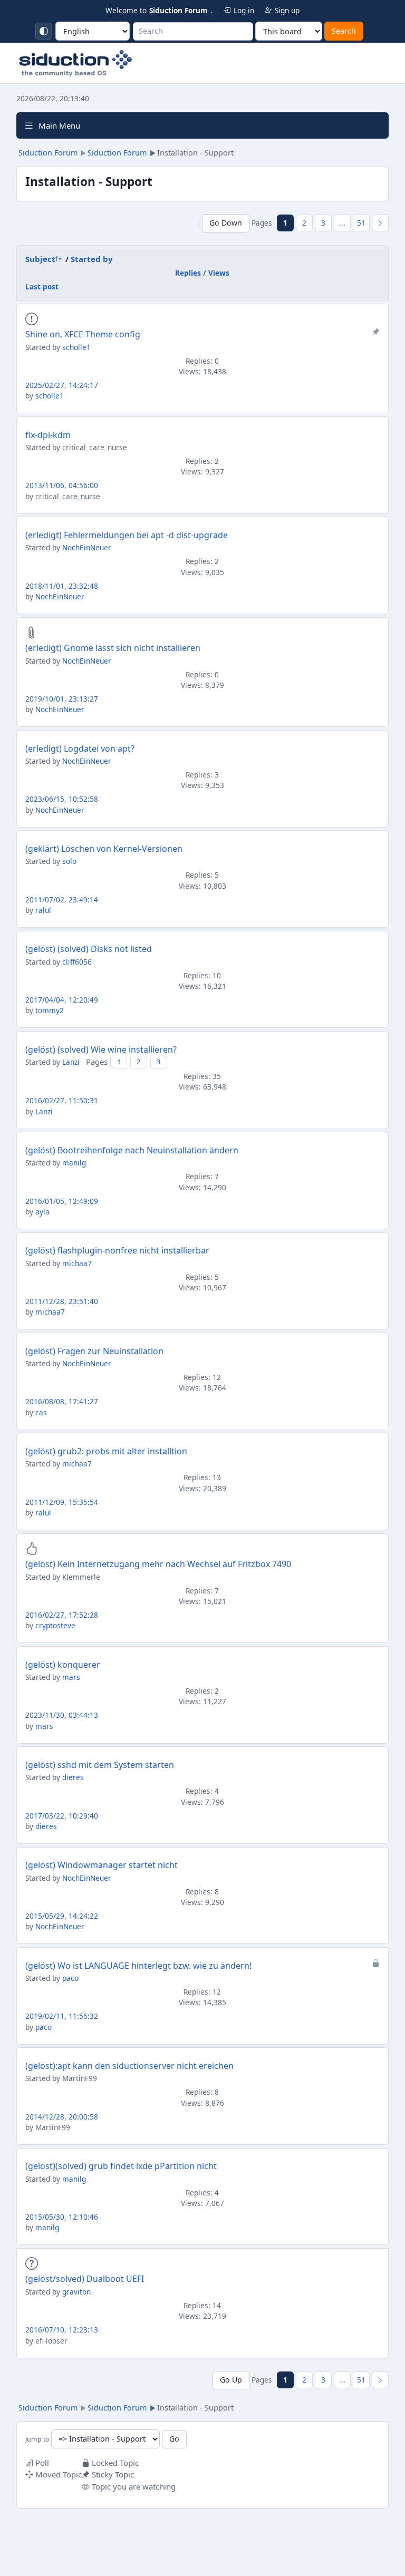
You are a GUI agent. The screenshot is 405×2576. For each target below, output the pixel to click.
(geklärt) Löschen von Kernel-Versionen (104, 849)
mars (71, 1677)
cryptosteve (55, 1625)
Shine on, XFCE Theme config (83, 334)
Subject (40, 259)
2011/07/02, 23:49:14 (62, 900)
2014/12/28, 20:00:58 (62, 2117)
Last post (42, 286)
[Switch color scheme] (44, 31)
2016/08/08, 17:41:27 (62, 1401)
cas (41, 1412)
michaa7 (77, 1263)
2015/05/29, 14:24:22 (62, 1916)
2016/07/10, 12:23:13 (62, 2330)
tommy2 (50, 1010)
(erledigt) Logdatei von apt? (80, 749)
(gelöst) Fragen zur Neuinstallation (94, 1351)
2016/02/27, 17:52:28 (62, 1615)
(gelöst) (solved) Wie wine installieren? (101, 1049)
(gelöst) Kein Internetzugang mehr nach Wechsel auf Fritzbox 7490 (158, 1564)
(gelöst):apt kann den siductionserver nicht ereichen (129, 2066)
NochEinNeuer (87, 547)
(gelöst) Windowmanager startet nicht (102, 1865)
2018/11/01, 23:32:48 (62, 586)
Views (219, 273)
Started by (92, 259)
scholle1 (76, 347)
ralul (43, 910)
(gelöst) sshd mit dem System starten (100, 1765)
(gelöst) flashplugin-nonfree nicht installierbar (117, 1250)
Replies (188, 273)
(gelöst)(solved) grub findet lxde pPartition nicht (121, 2166)
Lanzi (71, 1062)
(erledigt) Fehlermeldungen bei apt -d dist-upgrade (127, 535)
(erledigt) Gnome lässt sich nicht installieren (113, 648)
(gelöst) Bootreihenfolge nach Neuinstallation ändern (132, 1150)
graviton (76, 2292)
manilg (74, 1163)
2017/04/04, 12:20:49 (62, 1000)
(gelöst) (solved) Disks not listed (89, 949)
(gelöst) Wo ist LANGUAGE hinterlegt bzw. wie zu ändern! (138, 1966)
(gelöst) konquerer (63, 1665)
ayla (42, 1212)
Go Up (231, 2380)
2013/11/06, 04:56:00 (62, 485)
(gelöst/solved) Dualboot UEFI (85, 2279)
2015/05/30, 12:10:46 (62, 2217)
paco (70, 1978)
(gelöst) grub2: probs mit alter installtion (106, 1451)
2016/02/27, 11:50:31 (62, 1100)
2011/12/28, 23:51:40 (62, 1301)
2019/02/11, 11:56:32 (62, 2016)
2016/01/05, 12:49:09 (62, 1201)
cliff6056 (77, 962)
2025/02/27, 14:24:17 (62, 385)
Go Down (226, 223)
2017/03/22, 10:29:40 (62, 1816)
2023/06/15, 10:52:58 (62, 799)
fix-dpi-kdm (48, 435)
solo (69, 861)
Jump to (37, 2439)
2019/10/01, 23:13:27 (62, 699)
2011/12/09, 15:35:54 (62, 1502)
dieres (73, 1777)
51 (361, 223)
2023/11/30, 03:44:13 (62, 1715)
